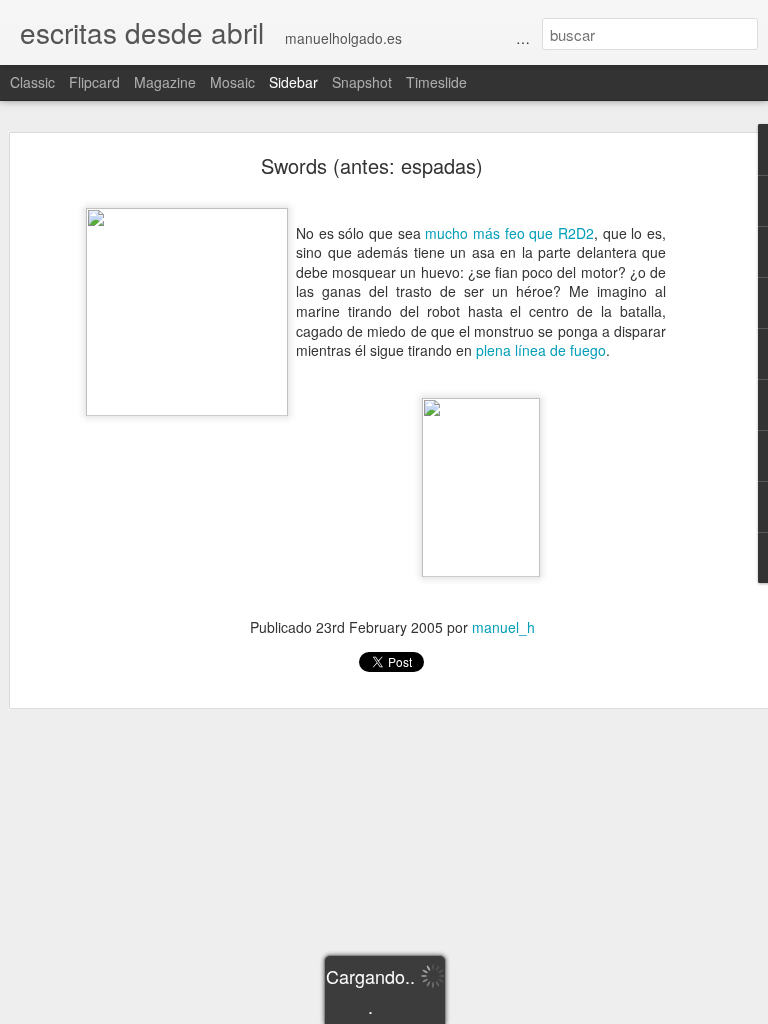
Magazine (165, 82)
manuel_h (503, 627)
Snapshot (362, 82)
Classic (32, 82)
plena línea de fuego (541, 350)
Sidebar (293, 82)
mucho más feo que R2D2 (509, 233)
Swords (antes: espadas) (372, 165)
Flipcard (94, 82)
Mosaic (232, 82)
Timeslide (436, 82)
